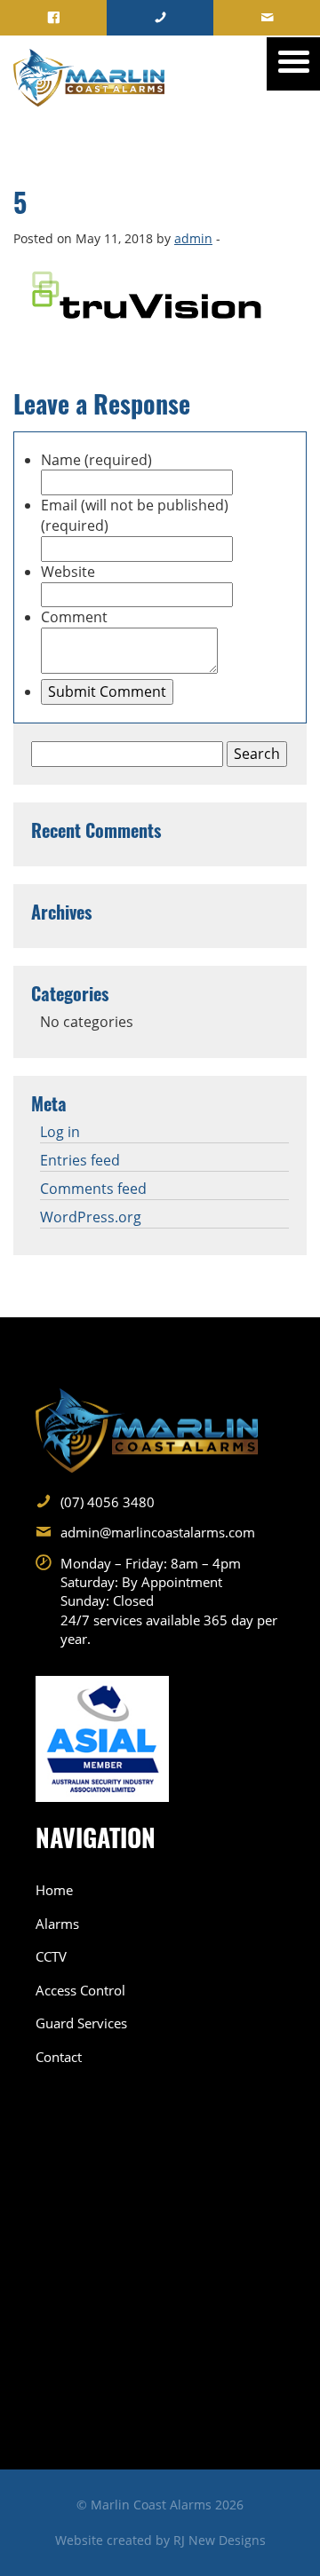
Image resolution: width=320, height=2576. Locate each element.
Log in (60, 1132)
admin (193, 238)
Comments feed (93, 1189)
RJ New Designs (220, 2540)
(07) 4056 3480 (108, 1502)
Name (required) (96, 460)
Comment (74, 617)
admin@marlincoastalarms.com (158, 1532)
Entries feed (80, 1160)
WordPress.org (91, 1217)
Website (68, 572)
